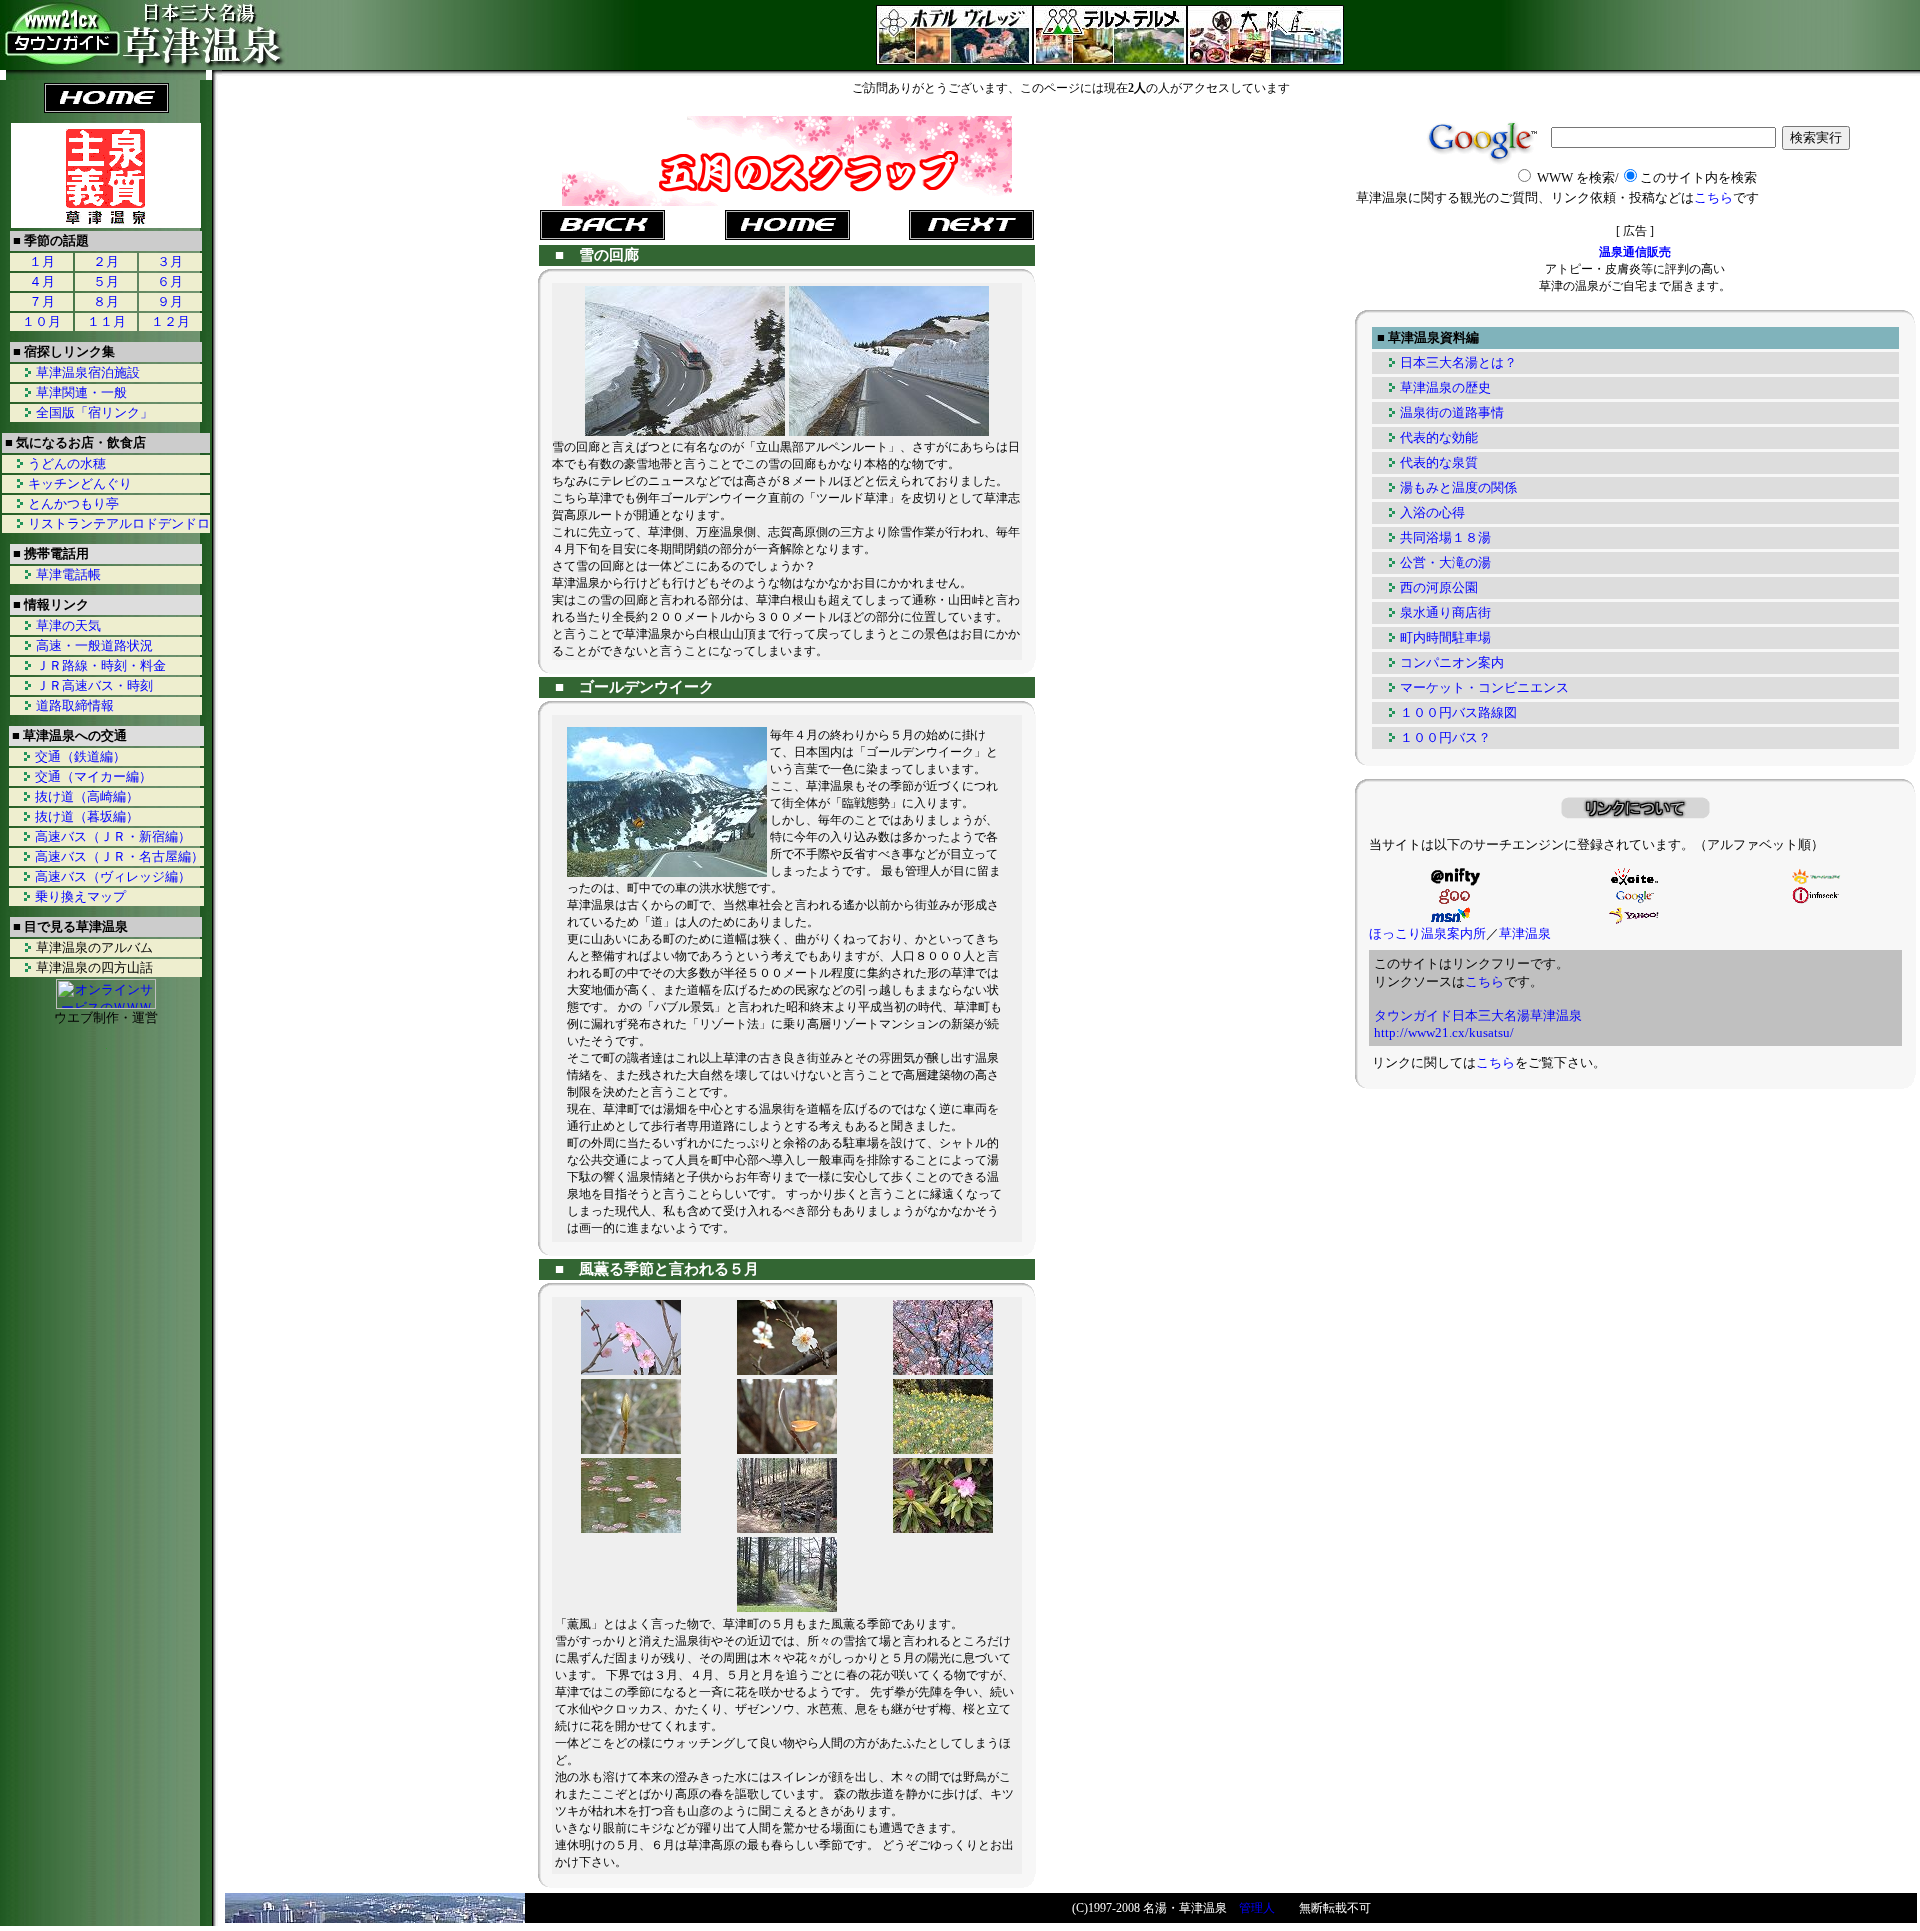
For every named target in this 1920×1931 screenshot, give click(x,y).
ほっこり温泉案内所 (1427, 933)
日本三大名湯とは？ (1458, 362)
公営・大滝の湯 (1445, 562)
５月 (106, 281)
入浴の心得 (1432, 512)
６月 (170, 281)
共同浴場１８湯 (1445, 537)
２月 (106, 261)
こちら (1713, 197)
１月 (42, 261)
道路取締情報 (75, 705)
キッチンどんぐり (80, 483)
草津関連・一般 (81, 392)
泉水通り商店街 (1445, 612)
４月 (42, 281)
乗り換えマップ (80, 896)
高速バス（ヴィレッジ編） (113, 876)
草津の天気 (68, 625)
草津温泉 (1525, 933)
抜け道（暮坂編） (87, 816)
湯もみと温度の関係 (1458, 487)
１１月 (106, 321)
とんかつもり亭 (73, 503)
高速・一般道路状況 (94, 645)
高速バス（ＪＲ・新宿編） (113, 836)
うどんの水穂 (67, 463)
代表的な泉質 (1439, 462)
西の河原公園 (1439, 587)
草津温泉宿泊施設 (88, 372)
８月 (106, 301)
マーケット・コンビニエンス (1484, 687)
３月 (170, 261)
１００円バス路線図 (1458, 712)
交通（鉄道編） (80, 756)
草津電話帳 (68, 574)
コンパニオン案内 (1452, 662)
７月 (42, 301)
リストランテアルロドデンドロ (119, 523)
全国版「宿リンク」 (94, 412)
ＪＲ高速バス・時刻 (94, 685)
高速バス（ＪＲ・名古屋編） (119, 856)
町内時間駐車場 (1445, 637)
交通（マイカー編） (93, 776)
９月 (170, 301)
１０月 (41, 321)
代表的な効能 (1439, 437)
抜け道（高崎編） (87, 796)
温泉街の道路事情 (1452, 412)
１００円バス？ (1445, 737)
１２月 (170, 321)
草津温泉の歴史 (1445, 387)
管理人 (1257, 1908)
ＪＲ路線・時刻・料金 (101, 665)
